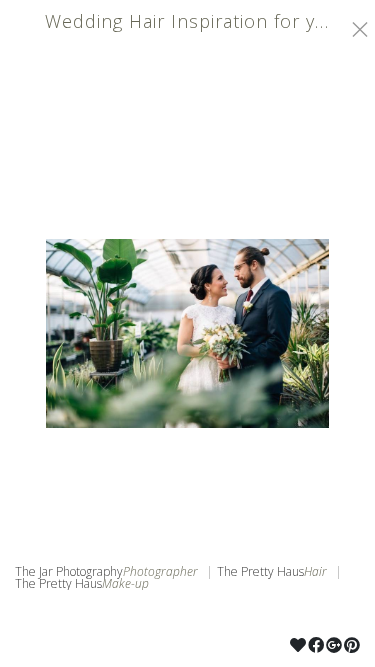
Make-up (125, 584)
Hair (315, 572)
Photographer (160, 572)
